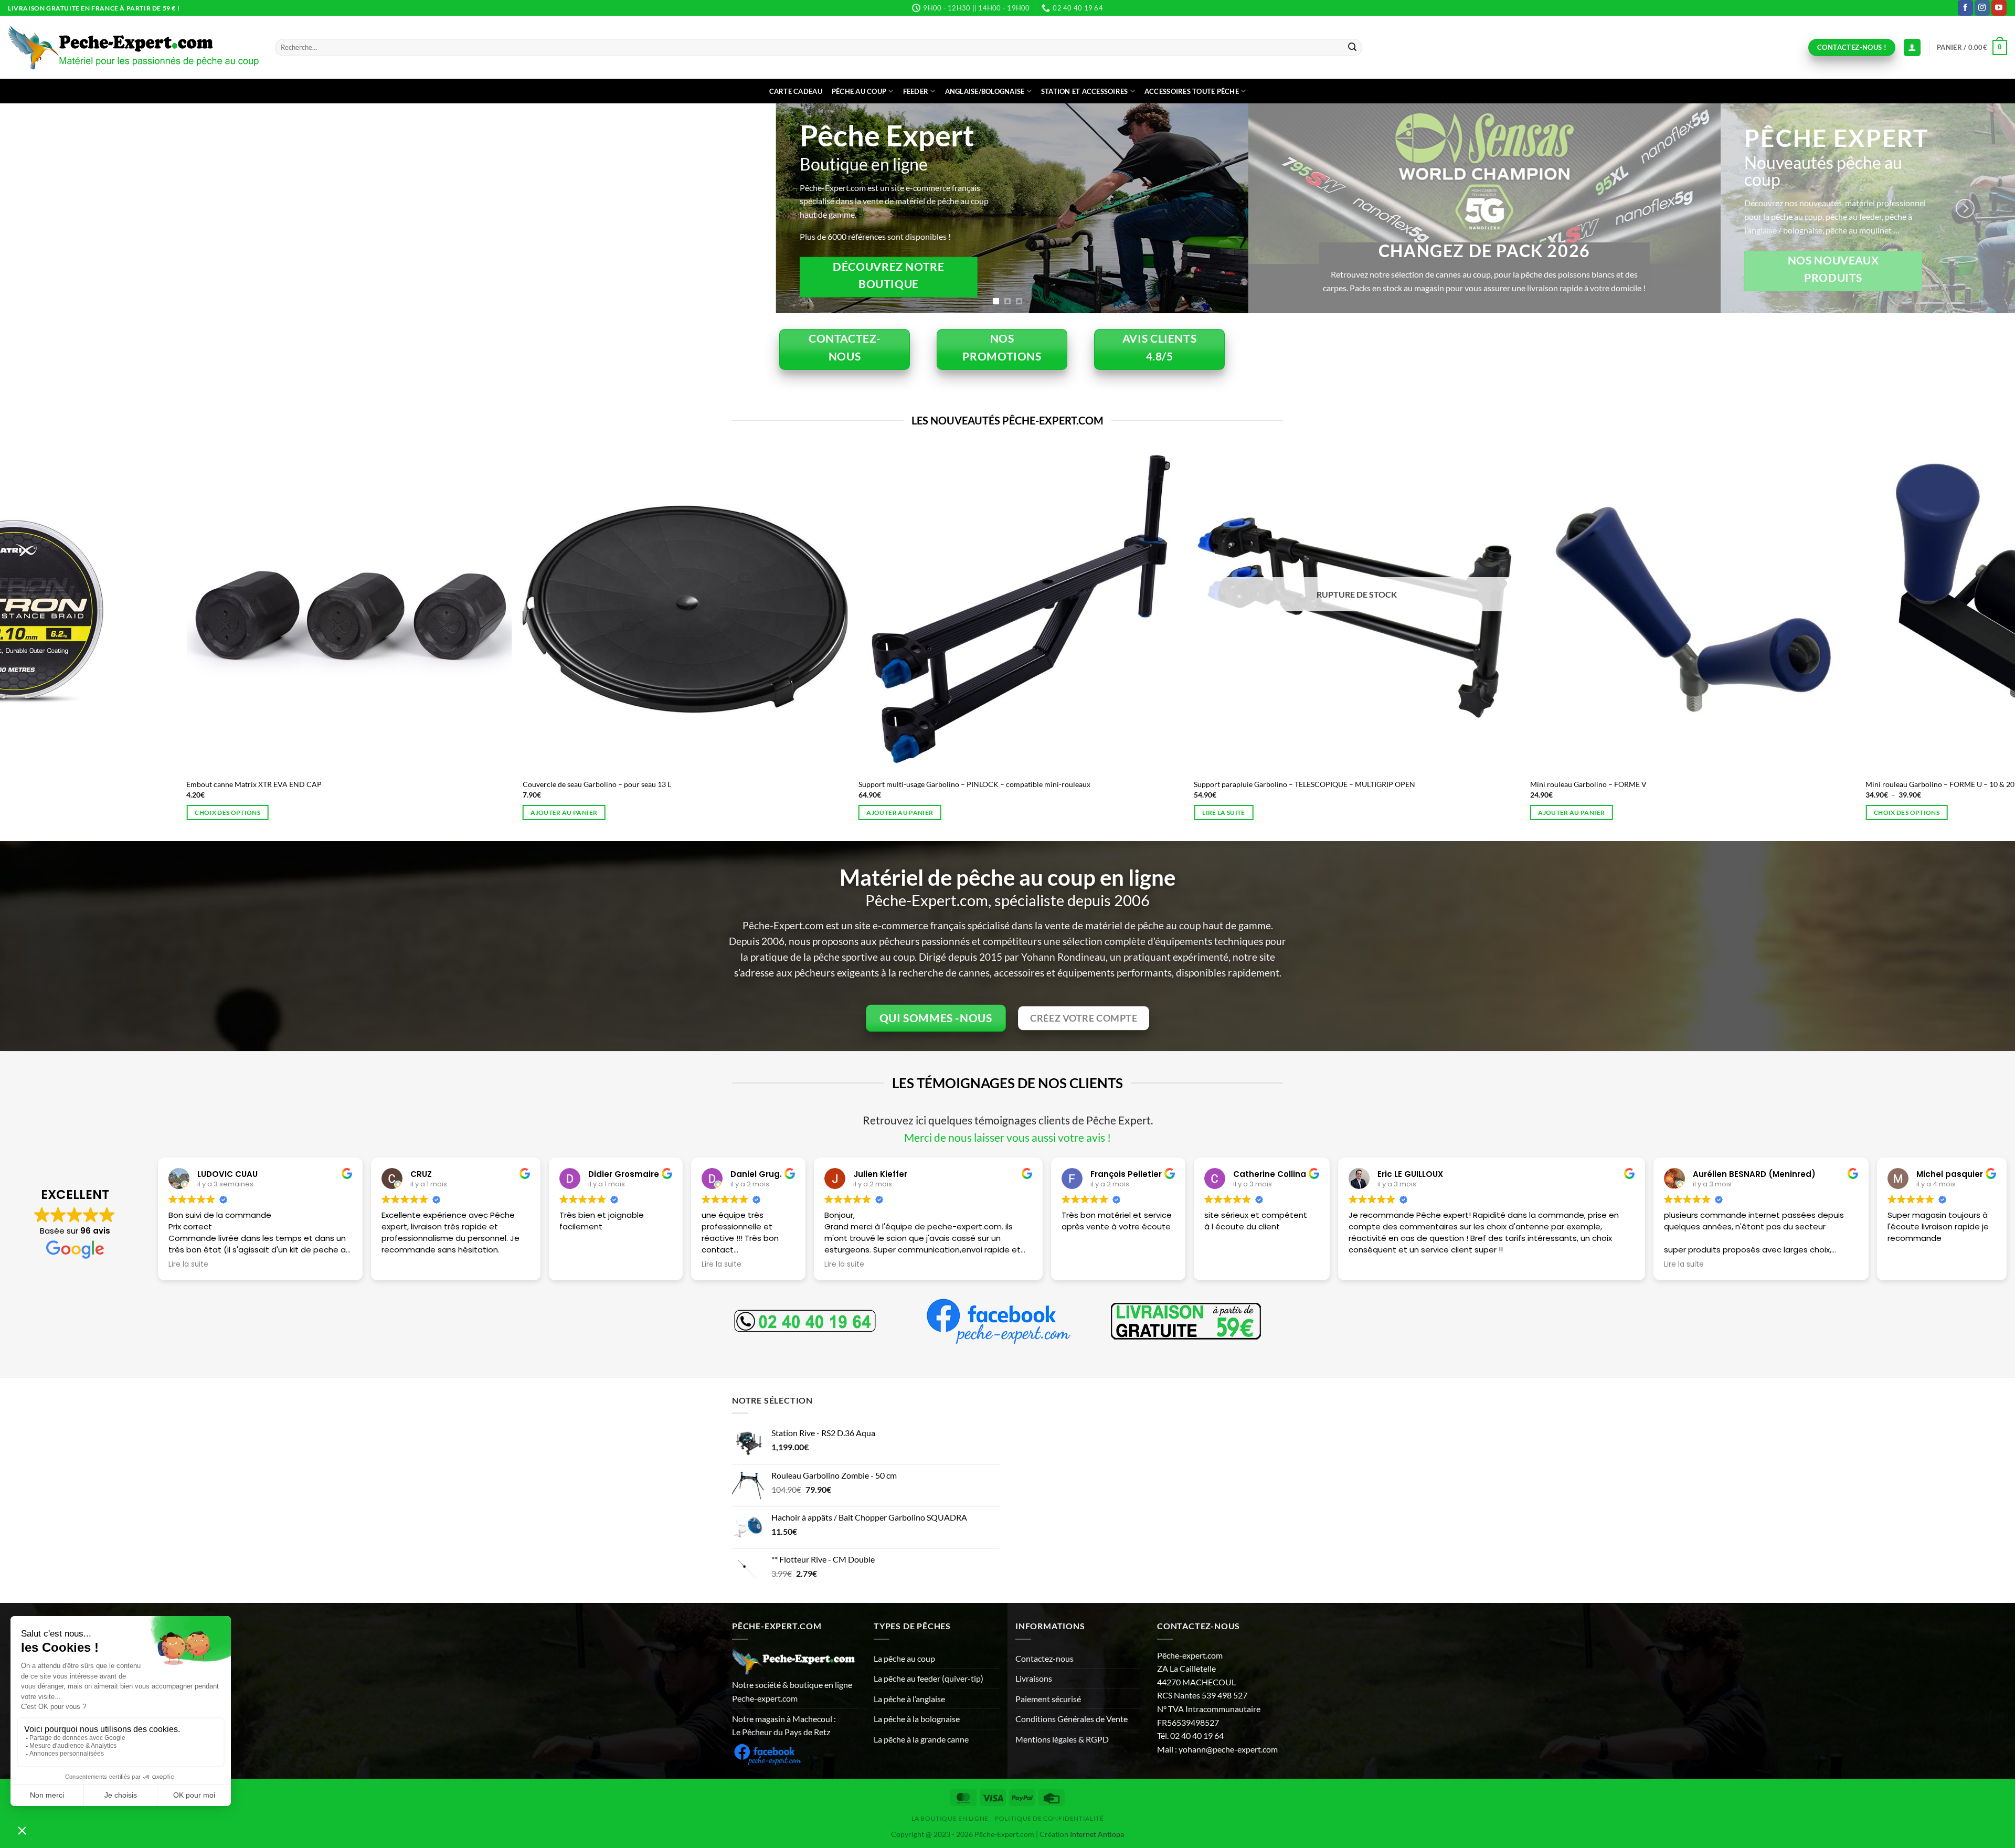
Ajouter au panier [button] (870, 813)
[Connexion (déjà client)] (1912, 47)
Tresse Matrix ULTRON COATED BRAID (222, 784)
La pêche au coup (904, 1658)
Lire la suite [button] (188, 1265)
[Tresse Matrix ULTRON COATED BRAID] (320, 609)
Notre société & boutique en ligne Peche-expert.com (792, 1691)
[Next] (1965, 208)
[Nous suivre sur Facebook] (1965, 8)
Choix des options (198, 813)
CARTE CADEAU (796, 91)
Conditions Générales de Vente (1072, 1719)
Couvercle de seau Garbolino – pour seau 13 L (902, 784)
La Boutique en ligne (950, 1818)
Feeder (916, 91)
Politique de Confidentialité (1049, 1818)
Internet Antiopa (1097, 1834)
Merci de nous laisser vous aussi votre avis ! (1008, 1137)
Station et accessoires (1085, 91)
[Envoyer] (1353, 48)
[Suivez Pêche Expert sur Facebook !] (767, 1753)
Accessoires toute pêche (1192, 91)
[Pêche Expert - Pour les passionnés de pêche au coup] (134, 47)
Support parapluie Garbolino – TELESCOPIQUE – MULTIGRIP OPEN (1610, 784)
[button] (1972, 48)
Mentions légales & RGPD (1062, 1739)
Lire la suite (1530, 813)
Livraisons (1034, 1678)
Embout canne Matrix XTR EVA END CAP (560, 784)
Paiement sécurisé (1048, 1699)
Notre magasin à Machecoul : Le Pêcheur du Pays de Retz (784, 1725)
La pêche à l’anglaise (909, 1699)
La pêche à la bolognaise (917, 1719)
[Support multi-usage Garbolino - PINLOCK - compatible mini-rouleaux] (1327, 609)
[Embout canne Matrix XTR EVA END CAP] (655, 609)
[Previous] (50, 208)
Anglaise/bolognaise (985, 91)
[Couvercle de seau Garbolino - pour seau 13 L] (991, 609)
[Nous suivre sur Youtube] (1999, 8)
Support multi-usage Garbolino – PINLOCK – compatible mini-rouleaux (1280, 784)
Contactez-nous (1044, 1658)
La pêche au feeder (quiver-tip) (929, 1678)
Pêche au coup (859, 91)
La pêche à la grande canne (921, 1739)
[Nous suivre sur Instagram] (1982, 8)
